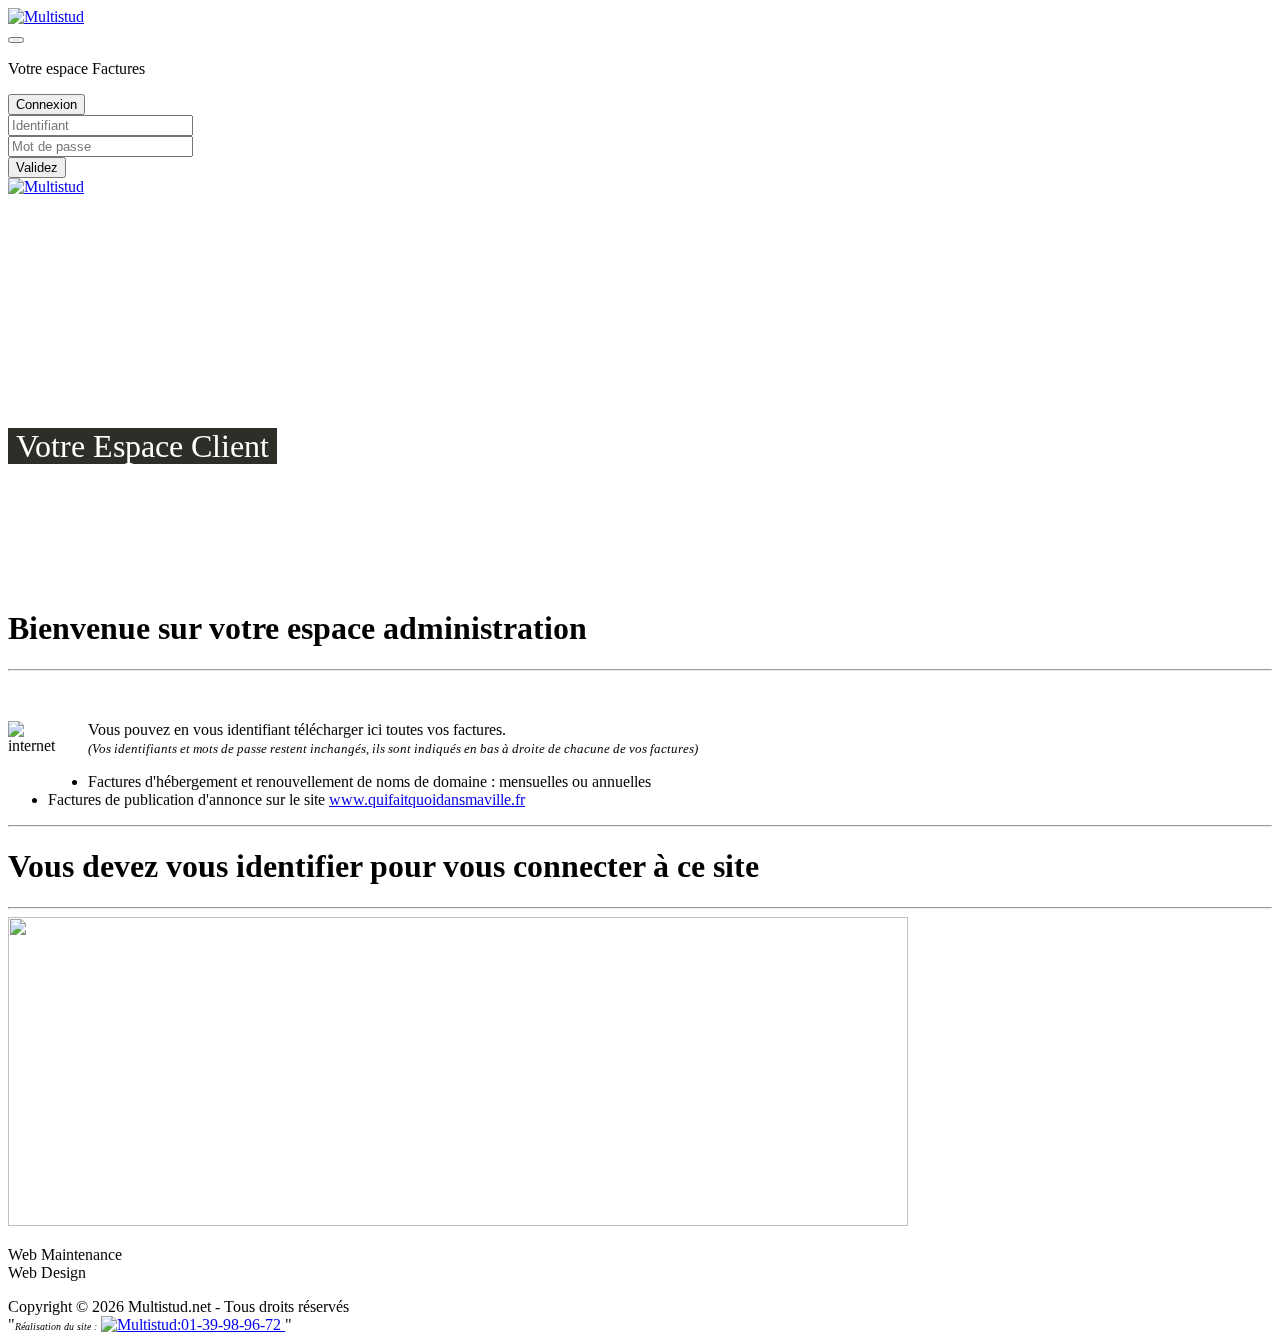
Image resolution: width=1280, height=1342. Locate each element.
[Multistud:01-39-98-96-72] (193, 1324)
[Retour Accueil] (46, 16)
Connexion (46, 104)
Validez (37, 167)
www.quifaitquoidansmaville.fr (427, 799)
